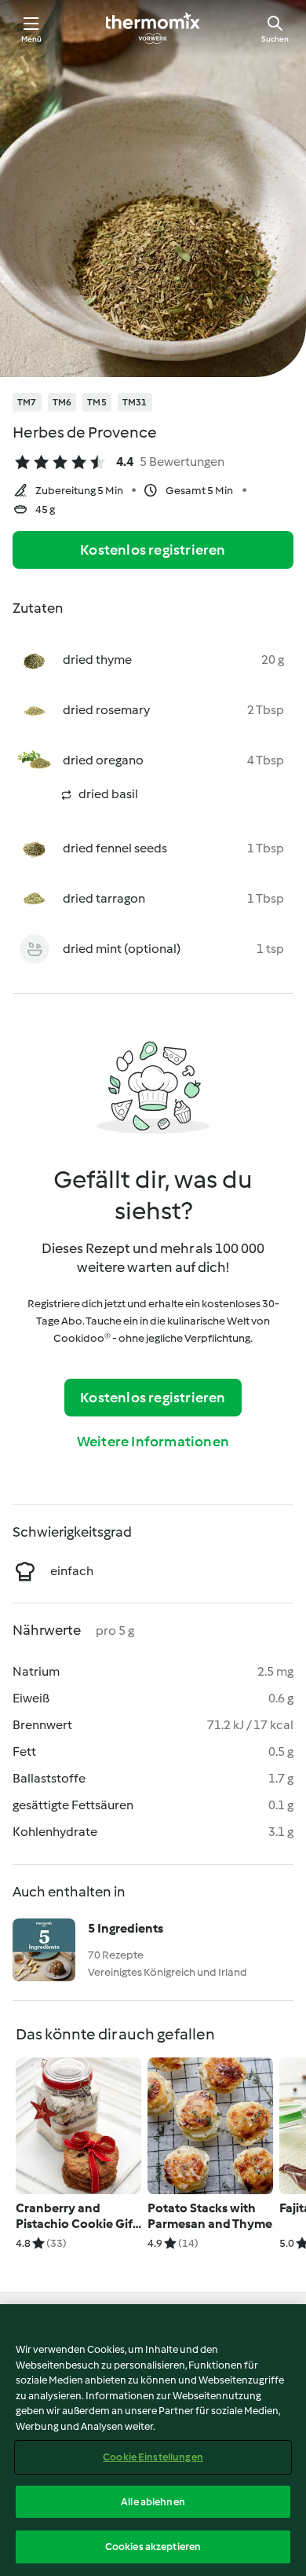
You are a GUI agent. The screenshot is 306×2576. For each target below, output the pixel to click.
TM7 (27, 402)
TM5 (97, 402)
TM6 (62, 402)
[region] (153, 2440)
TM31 (135, 402)
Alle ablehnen (153, 2502)
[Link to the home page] (153, 28)
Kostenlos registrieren (153, 550)
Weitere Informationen (153, 1442)
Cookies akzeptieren (153, 2547)
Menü (32, 39)
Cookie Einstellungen (153, 2457)
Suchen (275, 39)
